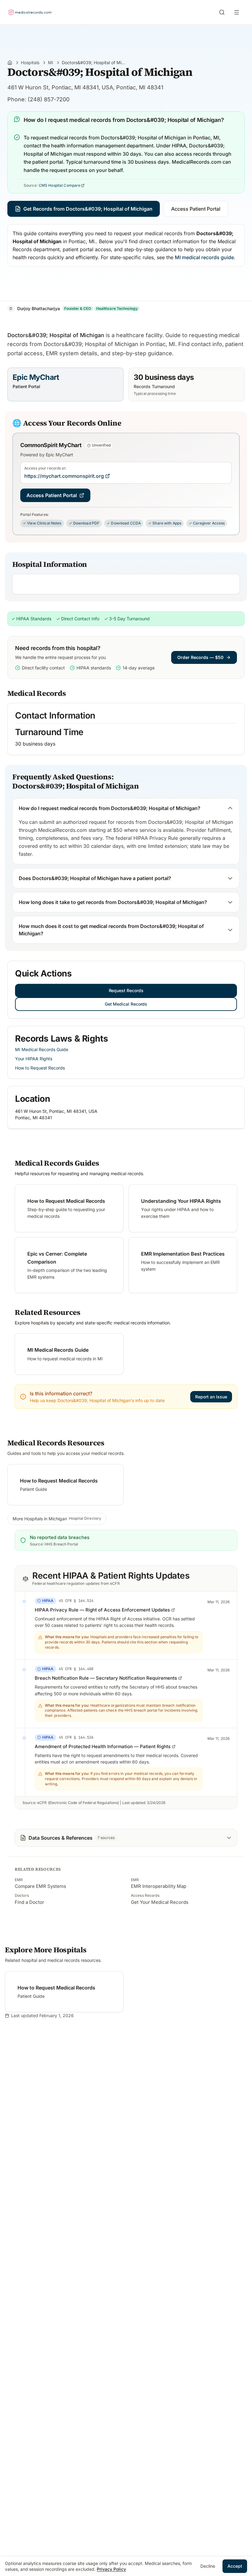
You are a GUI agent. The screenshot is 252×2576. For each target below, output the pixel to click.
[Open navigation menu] (238, 12)
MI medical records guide (204, 257)
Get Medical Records (126, 1004)
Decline (208, 2566)
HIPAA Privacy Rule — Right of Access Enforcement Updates (102, 1610)
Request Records (126, 990)
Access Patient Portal (196, 209)
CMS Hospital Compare (59, 185)
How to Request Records (40, 1068)
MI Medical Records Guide (42, 1049)
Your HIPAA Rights (34, 1059)
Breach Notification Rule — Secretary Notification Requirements (106, 1678)
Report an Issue (211, 1397)
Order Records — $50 (200, 657)
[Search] (222, 12)
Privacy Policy (111, 2569)
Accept (235, 2566)
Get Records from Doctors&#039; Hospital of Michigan (88, 209)
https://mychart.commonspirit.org (64, 476)
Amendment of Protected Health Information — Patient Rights (103, 1746)
